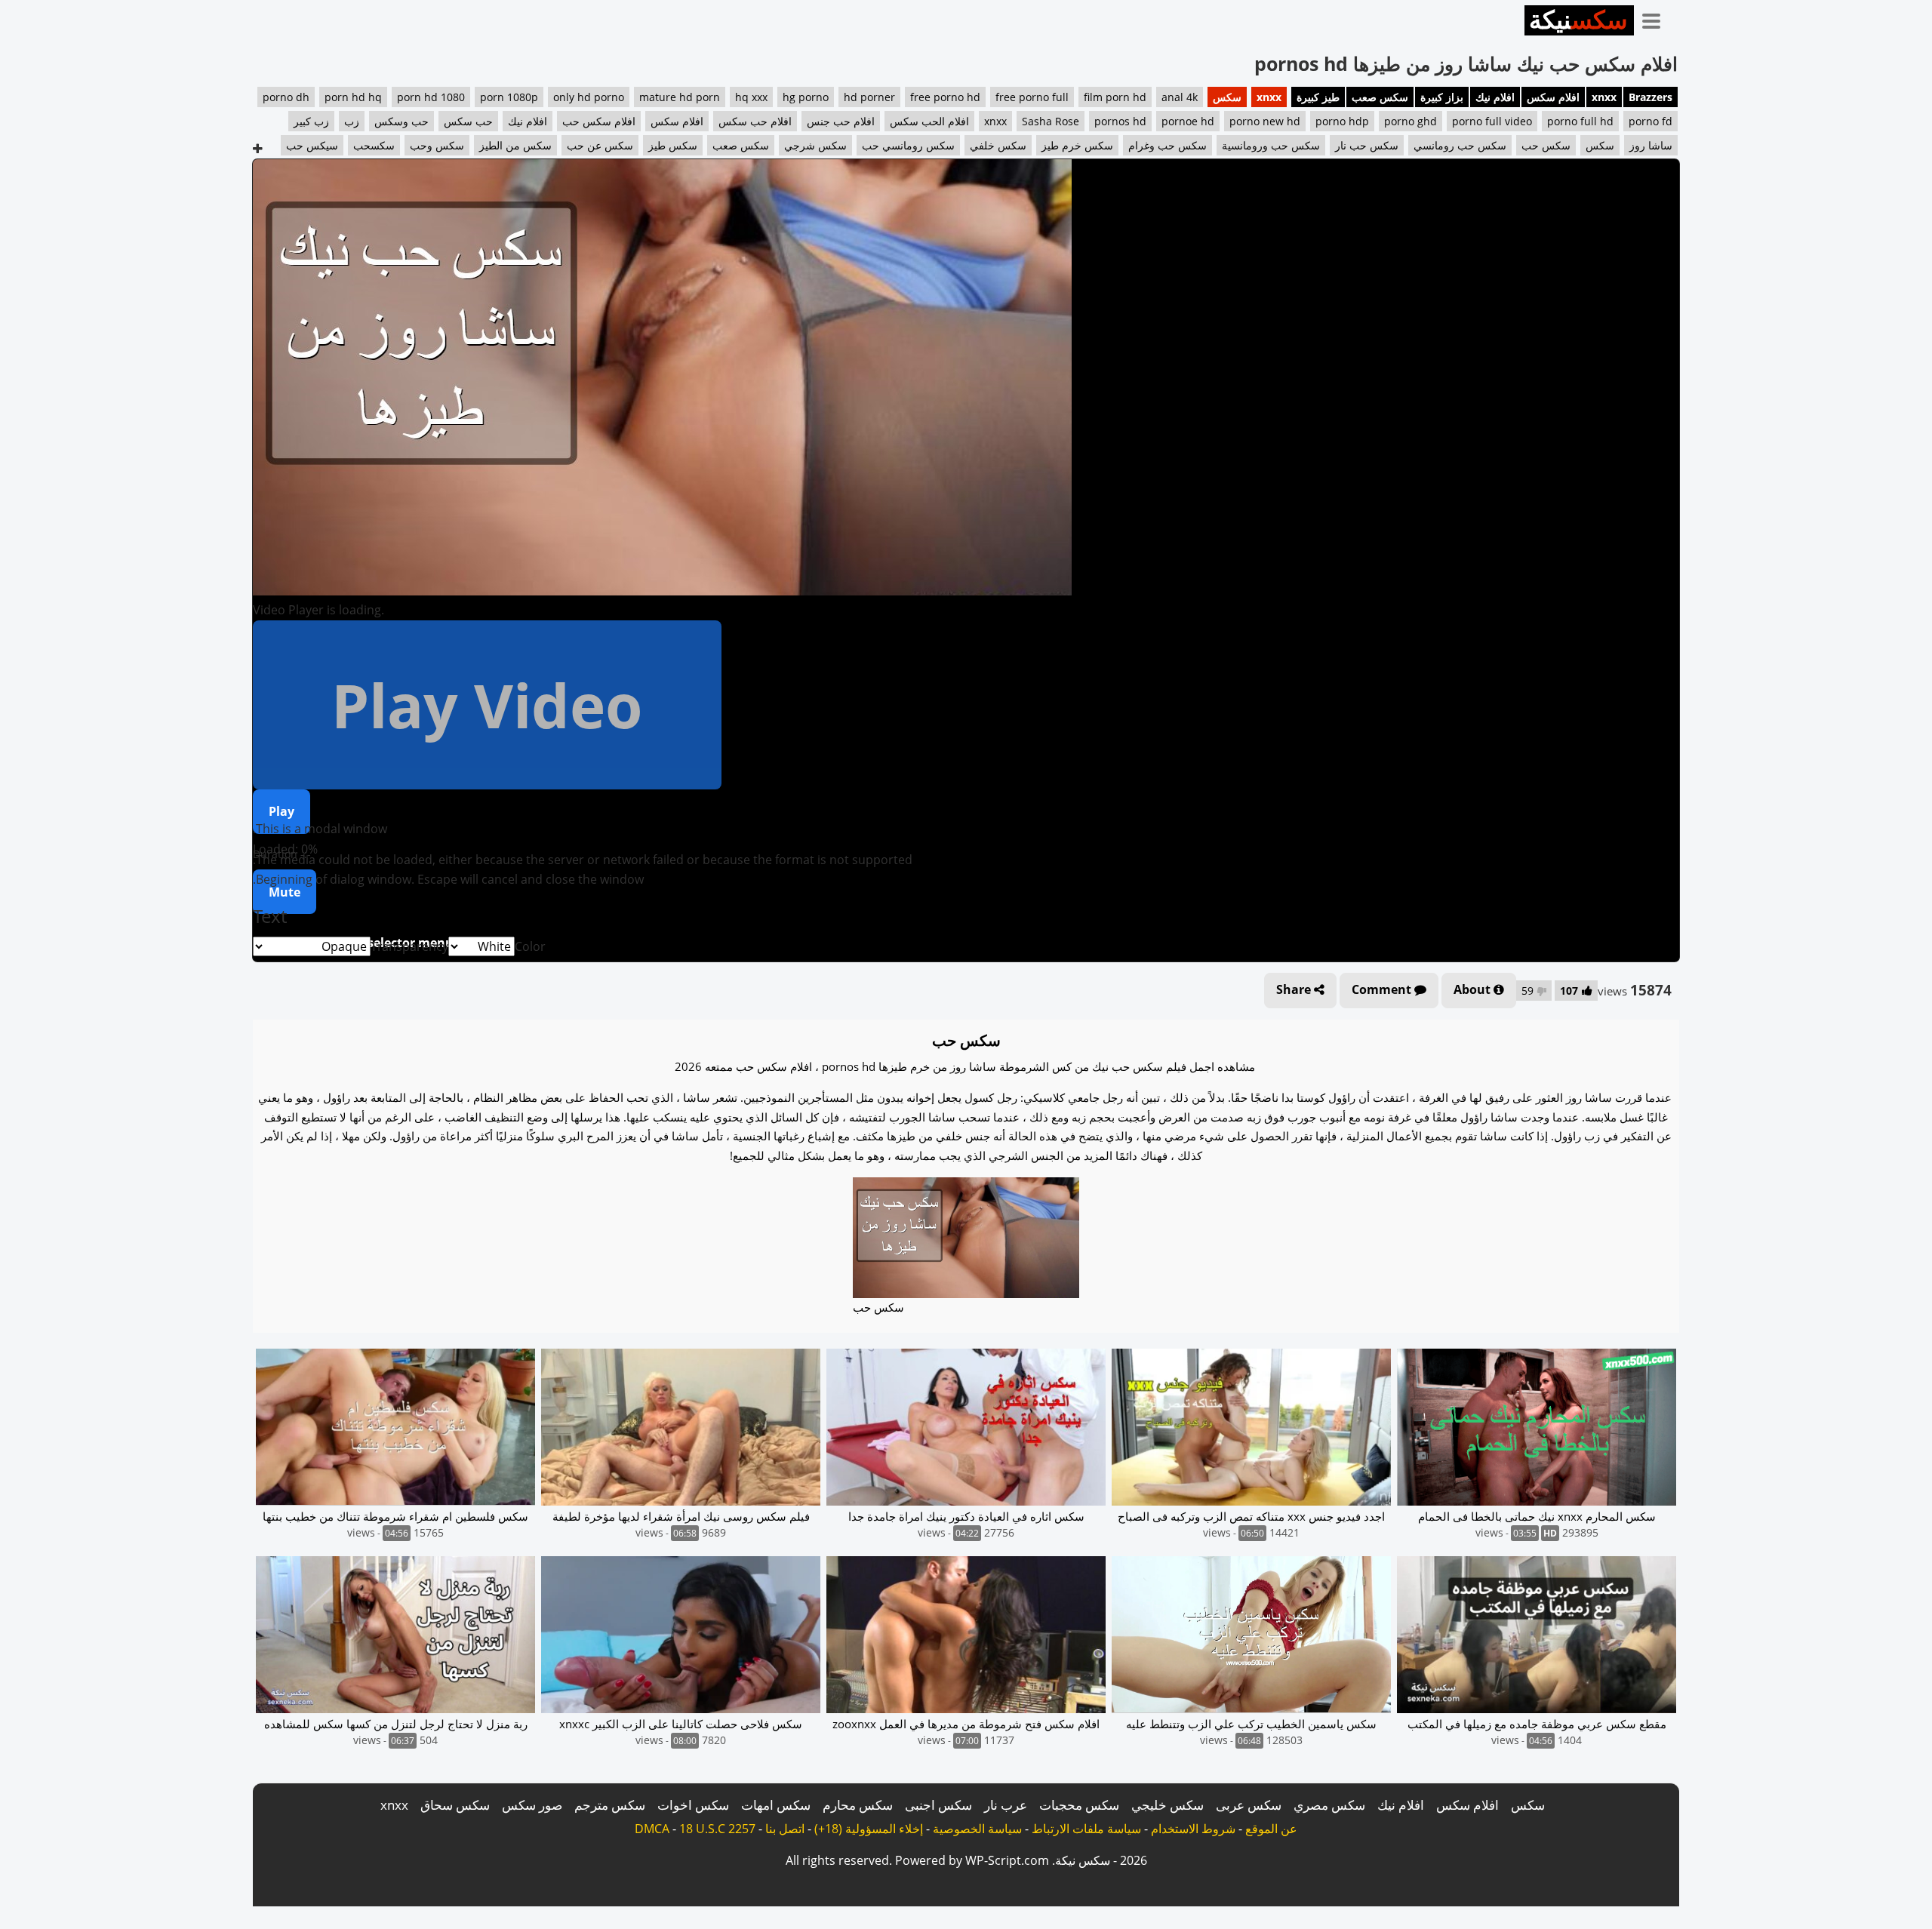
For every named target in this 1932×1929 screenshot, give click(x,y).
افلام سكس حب (599, 121)
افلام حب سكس (755, 121)
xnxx (1604, 97)
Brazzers (1651, 97)
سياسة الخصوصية (977, 1829)
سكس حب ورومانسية (1271, 145)
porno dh (286, 97)
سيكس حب (312, 145)
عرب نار (1006, 1805)
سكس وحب (437, 145)
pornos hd (1120, 121)
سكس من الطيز (515, 145)
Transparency (409, 946)
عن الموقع (1271, 1829)
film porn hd (1115, 97)
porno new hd (1265, 121)
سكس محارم (858, 1805)
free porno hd (945, 97)
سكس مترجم (610, 1805)
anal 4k (1180, 97)
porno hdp (1342, 121)
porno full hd (1580, 121)
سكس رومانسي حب (908, 145)
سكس (1227, 97)
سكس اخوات (693, 1805)
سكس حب (1546, 145)
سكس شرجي (815, 145)
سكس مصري (1329, 1805)
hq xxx (751, 97)
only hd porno (589, 97)
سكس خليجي (1168, 1805)
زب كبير (311, 121)
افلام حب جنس (841, 121)
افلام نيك (1495, 97)
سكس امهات (776, 1805)
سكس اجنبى (938, 1805)
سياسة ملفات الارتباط (1086, 1829)
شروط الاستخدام (1193, 1829)
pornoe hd (1188, 121)
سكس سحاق (455, 1805)
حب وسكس (401, 121)
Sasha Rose (1051, 121)
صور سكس (532, 1805)
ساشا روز (1651, 145)
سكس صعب (1380, 97)
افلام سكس (1553, 97)
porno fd (1651, 121)
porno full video (1492, 121)
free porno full (1032, 97)
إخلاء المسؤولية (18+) (869, 1829)
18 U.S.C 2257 (717, 1829)
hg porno (806, 97)
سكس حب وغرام (1168, 145)
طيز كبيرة (1318, 97)
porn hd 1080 (431, 97)
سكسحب (374, 145)
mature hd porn (680, 97)
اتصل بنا (785, 1829)
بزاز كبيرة (1442, 97)
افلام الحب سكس (929, 121)
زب (352, 121)
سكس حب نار (1367, 145)
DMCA (652, 1829)
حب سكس (468, 121)
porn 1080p (509, 97)
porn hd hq (353, 97)
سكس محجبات (1079, 1805)
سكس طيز (673, 145)
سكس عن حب (600, 145)
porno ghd (1411, 121)
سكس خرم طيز (1077, 145)
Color (530, 946)
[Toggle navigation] (1657, 18)
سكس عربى (1249, 1805)
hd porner (869, 97)
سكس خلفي (998, 145)
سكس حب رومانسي (1460, 145)
